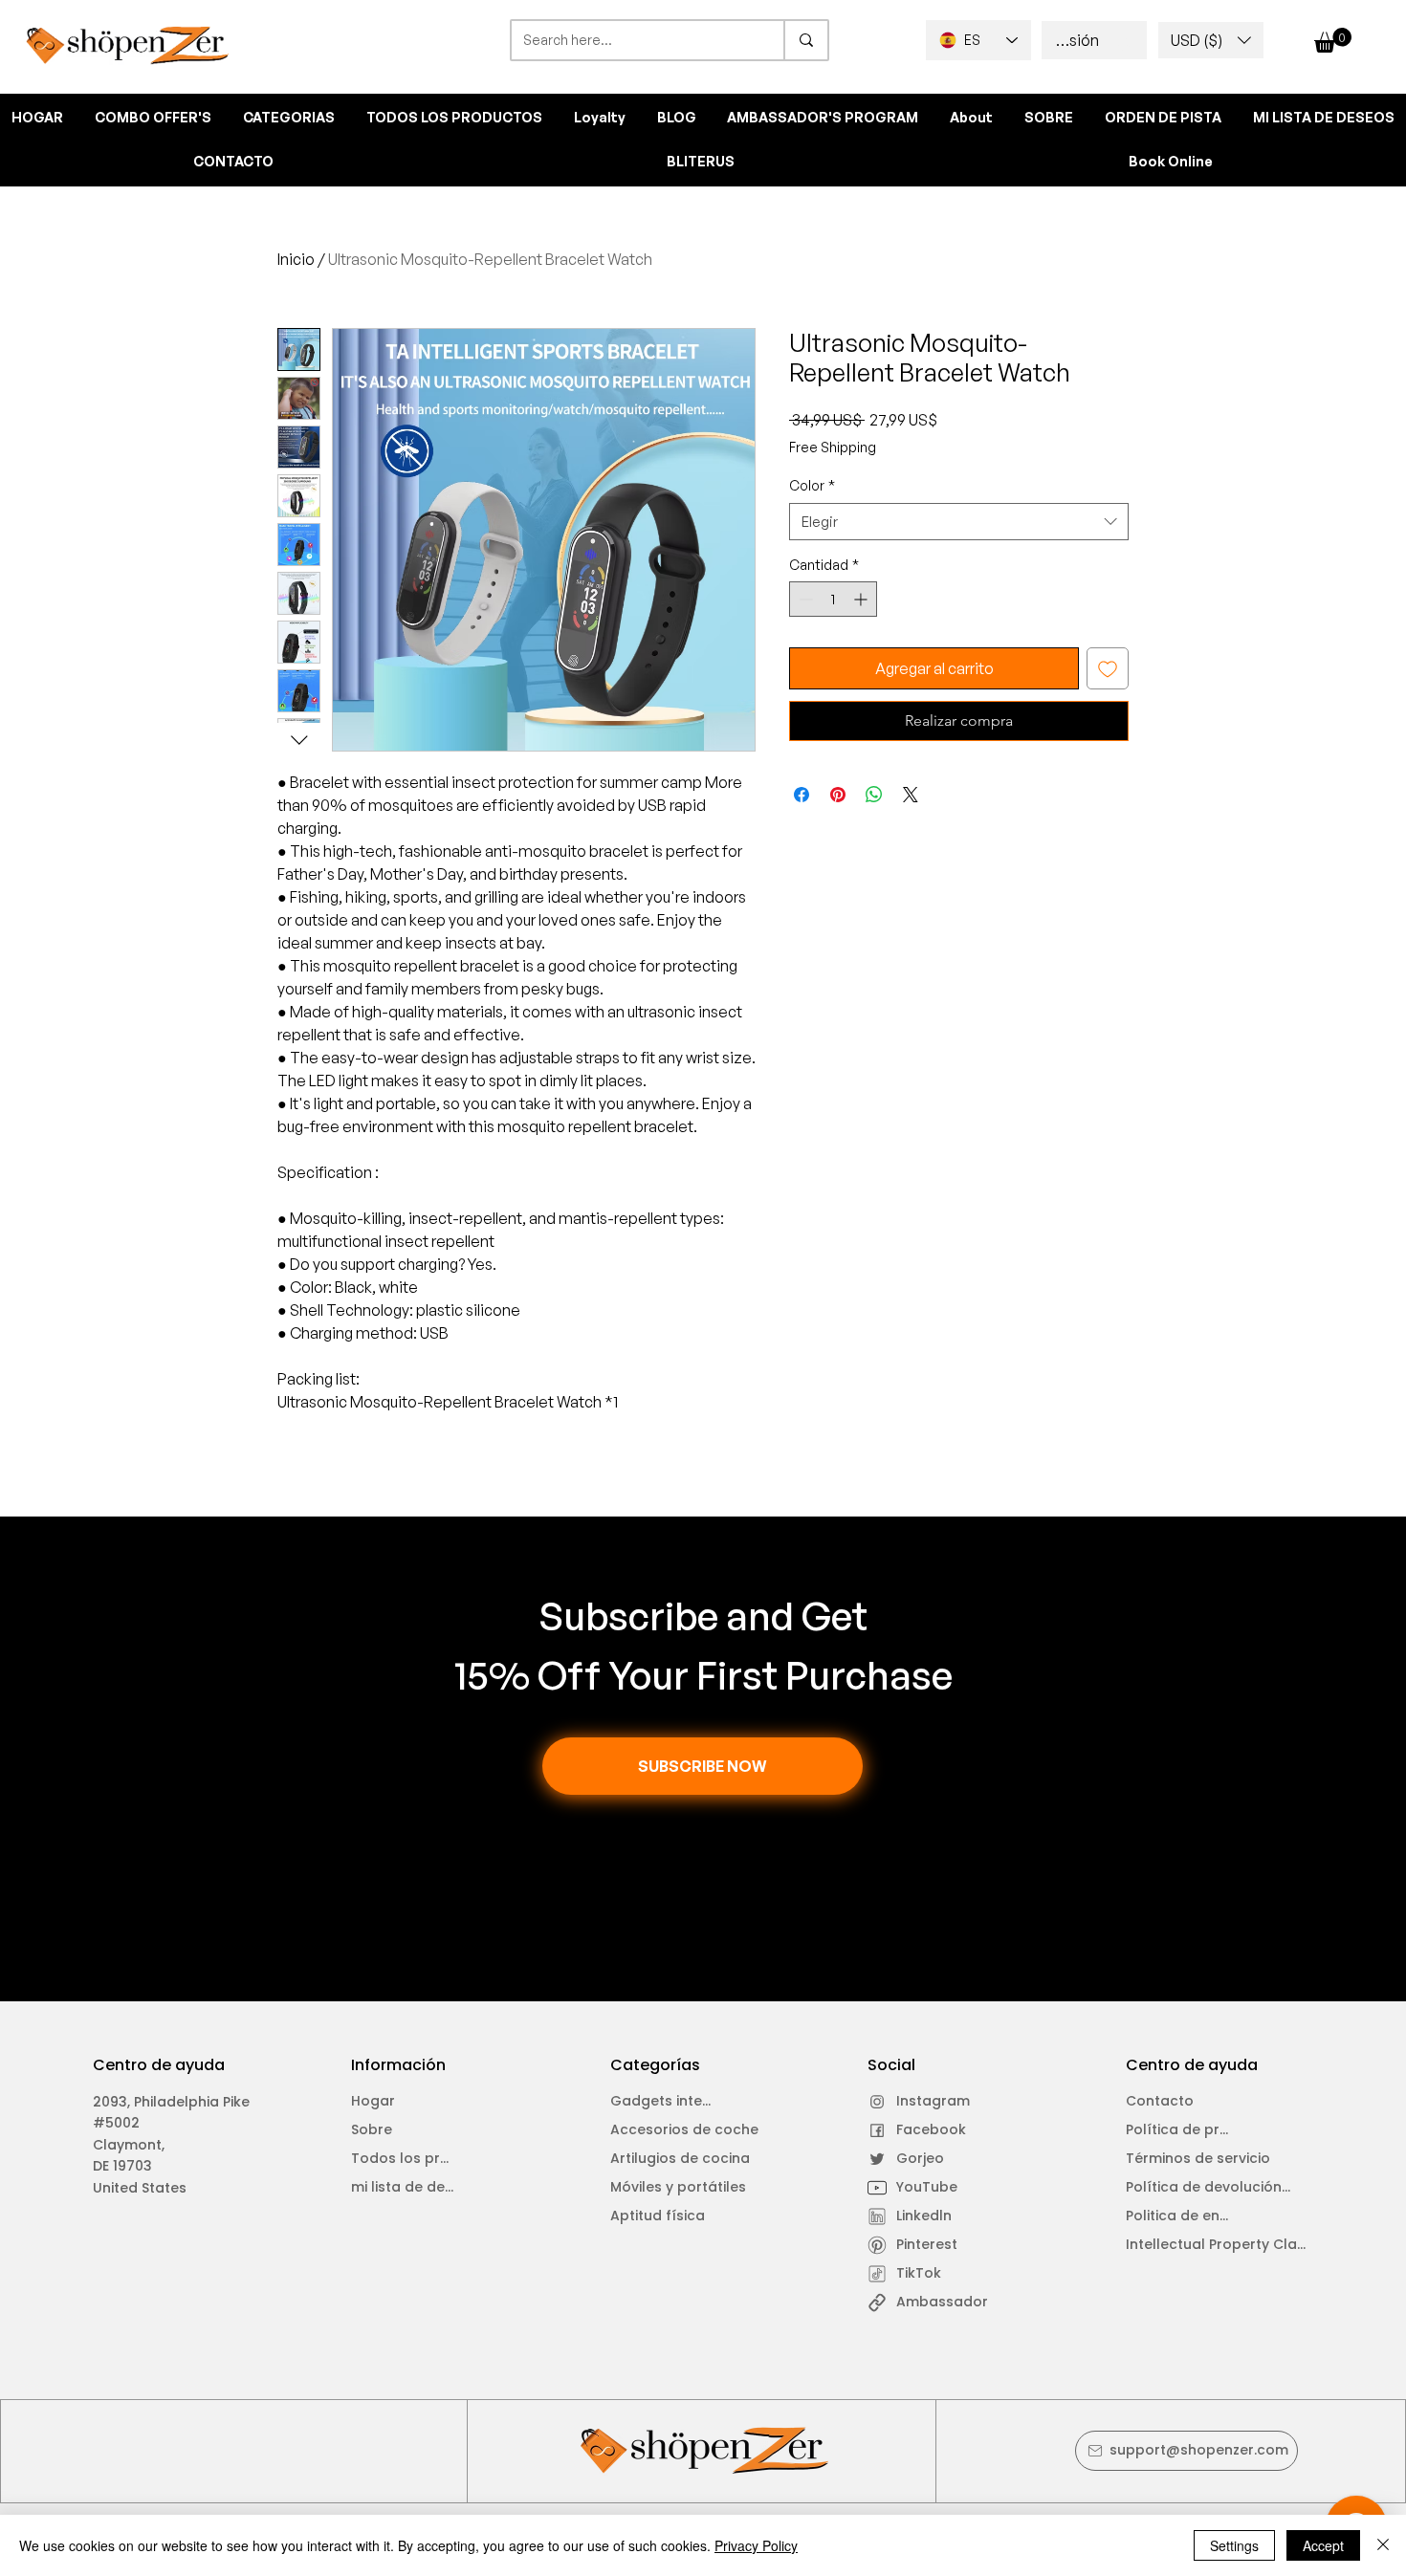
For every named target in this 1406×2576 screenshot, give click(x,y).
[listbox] (1211, 40)
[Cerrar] (1383, 2545)
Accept (1323, 2545)
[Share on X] (911, 795)
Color (812, 485)
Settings (1234, 2545)
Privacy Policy (756, 2545)
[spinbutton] (833, 599)
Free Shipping (833, 447)
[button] (1211, 40)
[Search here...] (805, 40)
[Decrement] (804, 599)
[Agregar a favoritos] (1108, 668)
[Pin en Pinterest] (838, 795)
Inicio (296, 259)
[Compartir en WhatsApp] (874, 795)
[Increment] (862, 599)
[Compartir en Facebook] (802, 795)
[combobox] (959, 522)
